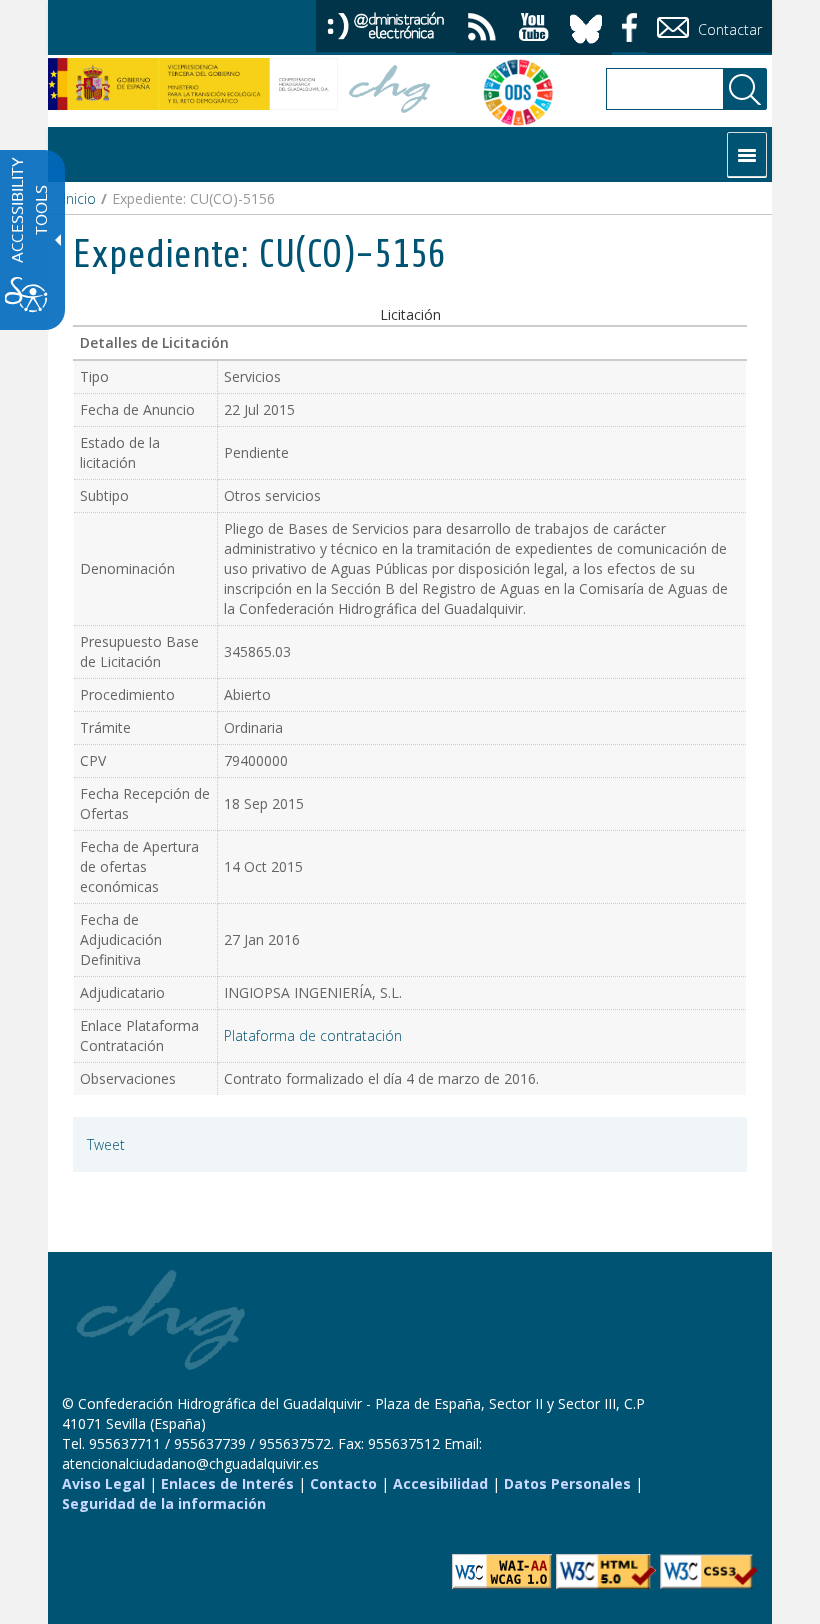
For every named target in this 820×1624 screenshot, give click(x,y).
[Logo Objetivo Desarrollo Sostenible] (508, 92)
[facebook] (629, 24)
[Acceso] (386, 24)
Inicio (79, 198)
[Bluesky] (586, 25)
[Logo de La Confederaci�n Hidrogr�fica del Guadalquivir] (390, 91)
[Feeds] (482, 29)
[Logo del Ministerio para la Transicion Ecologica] (193, 84)
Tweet (106, 1144)
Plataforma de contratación (313, 1035)
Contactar (728, 29)
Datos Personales (567, 1483)
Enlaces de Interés (227, 1483)
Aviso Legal (103, 1483)
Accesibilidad (440, 1483)
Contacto (343, 1483)
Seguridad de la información (164, 1503)
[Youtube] (534, 29)
